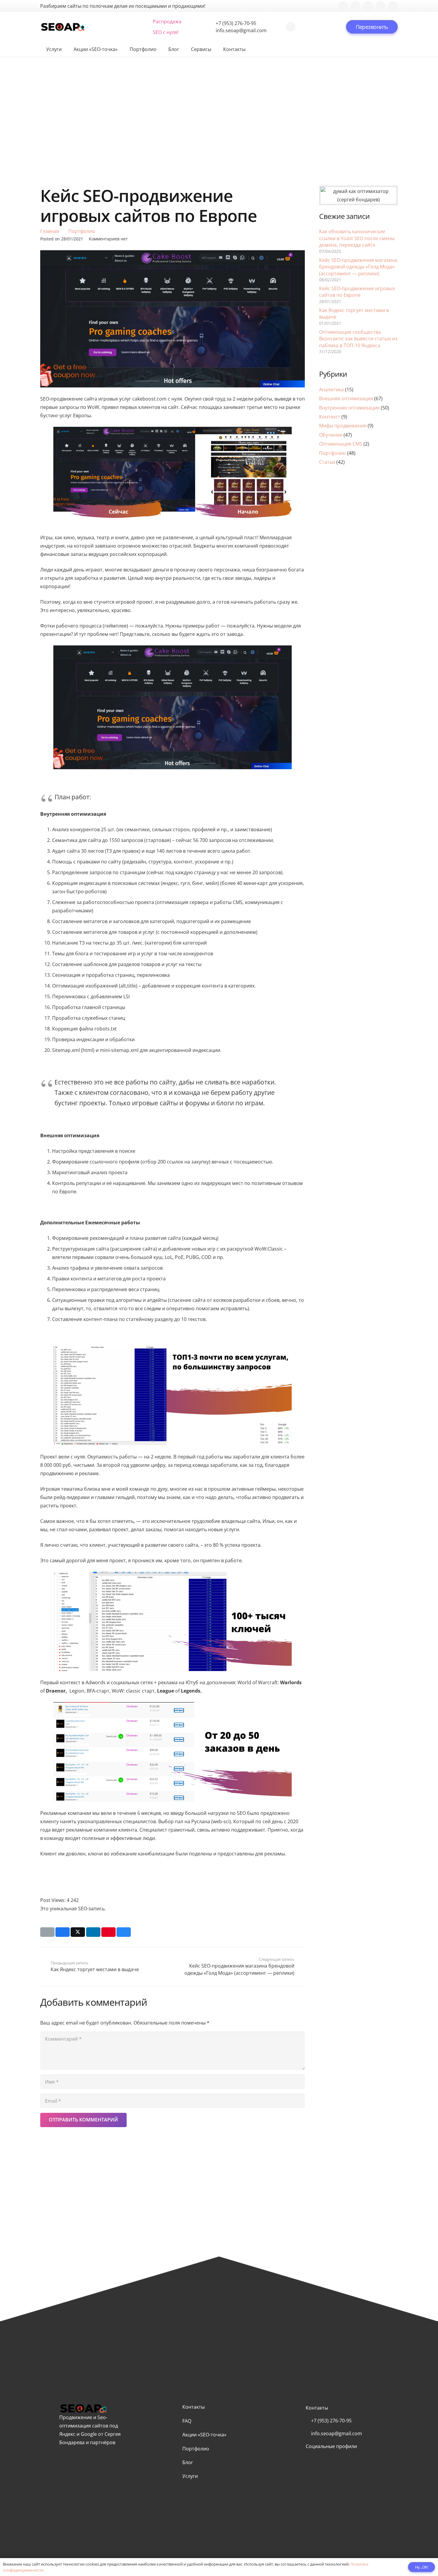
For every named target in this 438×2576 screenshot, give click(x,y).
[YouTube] (380, 6)
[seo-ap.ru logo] (63, 27)
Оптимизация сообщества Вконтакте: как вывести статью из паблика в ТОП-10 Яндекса (358, 339)
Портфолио (333, 453)
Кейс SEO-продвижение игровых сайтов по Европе (357, 292)
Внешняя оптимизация (346, 398)
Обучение (331, 435)
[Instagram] (368, 6)
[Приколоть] (108, 1932)
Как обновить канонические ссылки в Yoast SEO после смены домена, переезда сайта (357, 238)
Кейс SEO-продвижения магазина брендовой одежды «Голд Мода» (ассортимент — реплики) (358, 267)
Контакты (194, 2407)
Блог (188, 2462)
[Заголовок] (393, 6)
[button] (97, 27)
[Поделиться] (63, 1932)
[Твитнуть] (78, 1932)
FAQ (187, 2421)
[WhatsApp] (291, 27)
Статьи (327, 462)
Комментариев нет (108, 239)
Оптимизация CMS (341, 444)
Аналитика (331, 390)
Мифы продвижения (343, 426)
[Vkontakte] (355, 6)
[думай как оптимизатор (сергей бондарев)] (358, 195)
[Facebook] (343, 6)
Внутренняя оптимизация (349, 408)
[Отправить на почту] (47, 1932)
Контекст (330, 417)
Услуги (190, 2476)
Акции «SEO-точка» (204, 2435)
